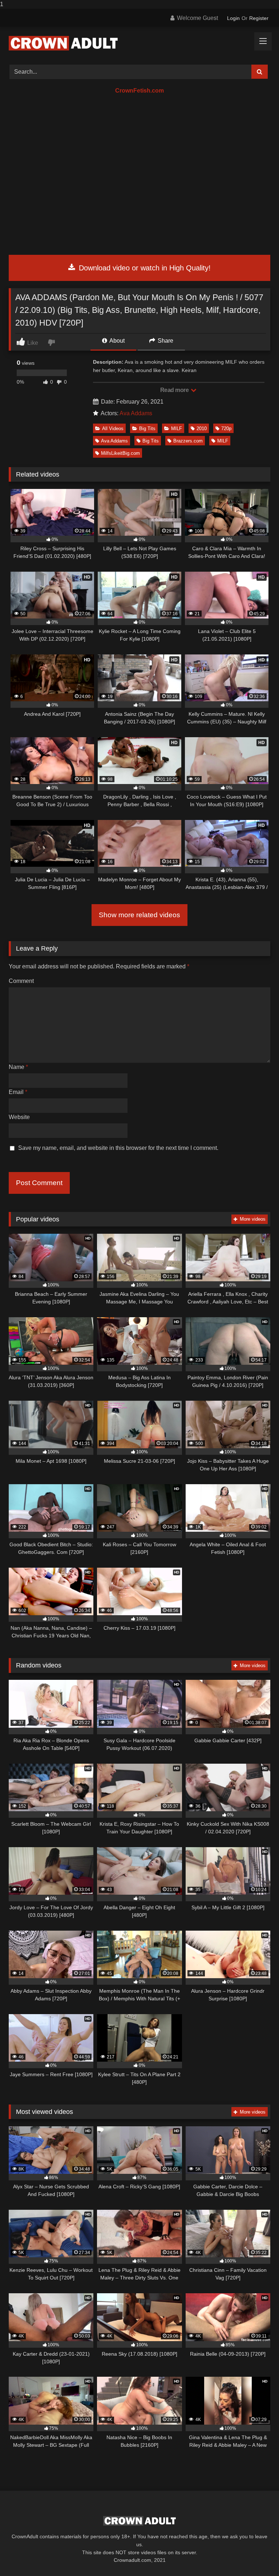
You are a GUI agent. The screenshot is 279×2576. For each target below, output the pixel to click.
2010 (202, 428)
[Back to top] (256, 2556)
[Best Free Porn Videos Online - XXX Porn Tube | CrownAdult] (139, 43)
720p (226, 428)
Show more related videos (139, 915)
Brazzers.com (188, 441)
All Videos (113, 428)
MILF (177, 428)
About (116, 341)
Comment (21, 981)
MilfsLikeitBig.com (120, 453)
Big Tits (147, 428)
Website (19, 1117)
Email (18, 1092)
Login (233, 18)
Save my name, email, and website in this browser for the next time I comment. (118, 1148)
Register (259, 18)
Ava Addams (136, 413)
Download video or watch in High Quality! (144, 268)
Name (18, 1067)
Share (165, 341)
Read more (175, 390)
